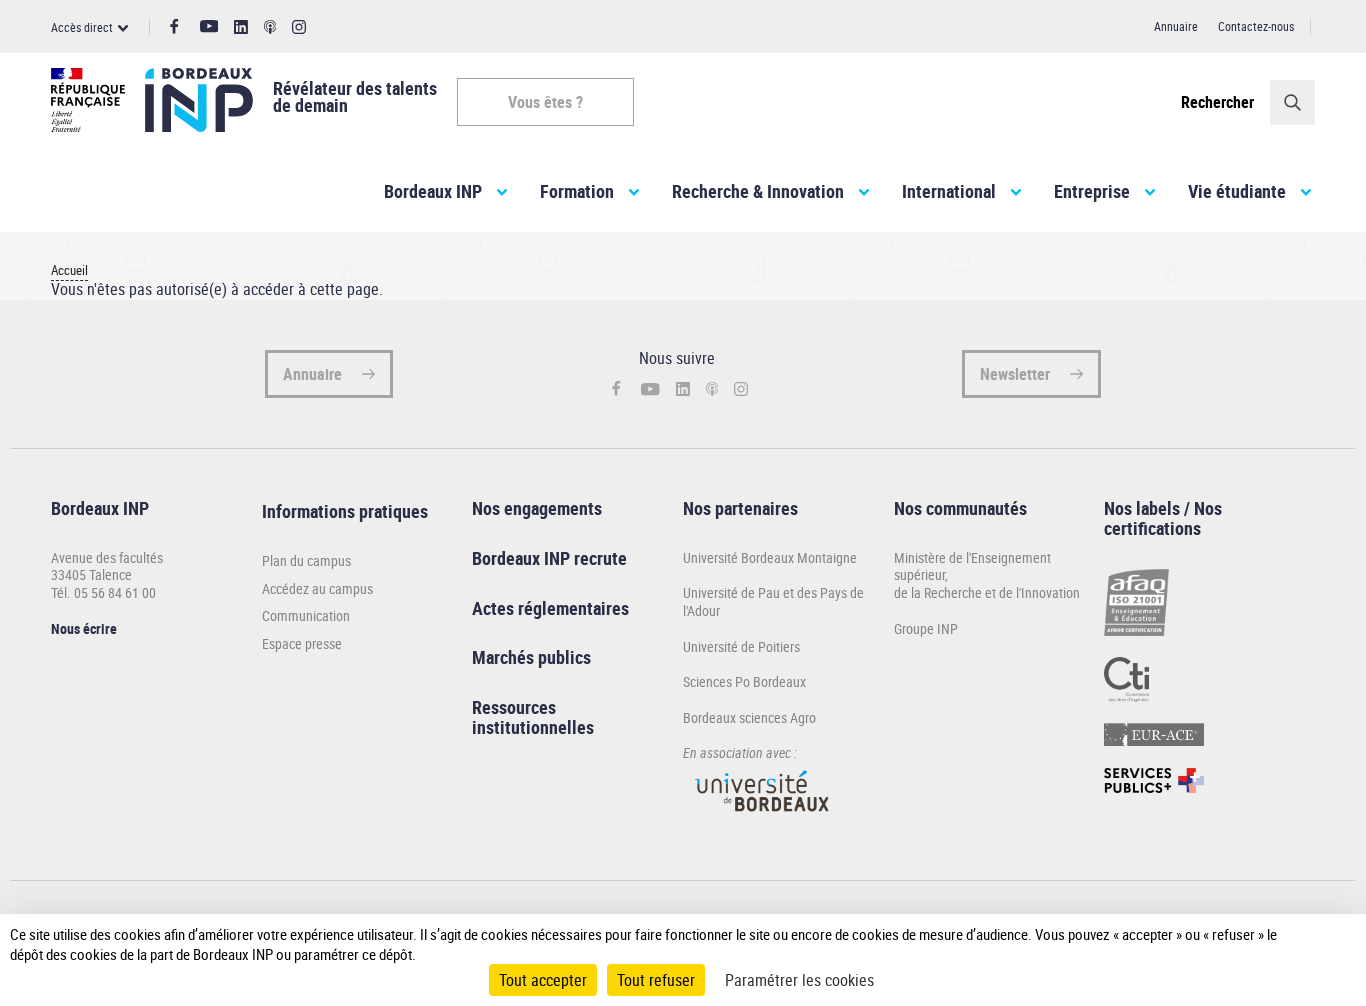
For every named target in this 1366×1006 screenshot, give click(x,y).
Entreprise (1092, 191)
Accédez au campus (317, 589)
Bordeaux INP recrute (549, 558)
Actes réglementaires (550, 608)
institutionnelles (533, 727)
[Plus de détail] (1315, 944)
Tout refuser (656, 980)
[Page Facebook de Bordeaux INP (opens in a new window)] (174, 27)
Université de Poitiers (741, 646)
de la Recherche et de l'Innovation (987, 592)
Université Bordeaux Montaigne (770, 557)
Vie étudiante (1237, 191)
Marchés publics (531, 657)
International (949, 191)
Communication (306, 616)
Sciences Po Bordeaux (744, 681)
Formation (577, 191)
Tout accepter (543, 980)
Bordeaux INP (433, 191)
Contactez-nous (1256, 26)
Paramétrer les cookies (799, 980)
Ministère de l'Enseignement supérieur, (972, 566)
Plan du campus (306, 561)
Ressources (514, 707)
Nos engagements (537, 508)
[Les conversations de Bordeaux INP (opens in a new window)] (270, 27)
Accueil (69, 270)
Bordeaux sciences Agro (749, 717)
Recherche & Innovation (758, 191)
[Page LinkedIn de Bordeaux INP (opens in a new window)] (241, 27)
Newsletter (1015, 374)
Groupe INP (926, 628)
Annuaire (1176, 26)
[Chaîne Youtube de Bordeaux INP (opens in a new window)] (209, 26)
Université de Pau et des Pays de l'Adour (773, 601)
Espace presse (302, 644)
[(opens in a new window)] (763, 820)
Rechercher (1217, 102)
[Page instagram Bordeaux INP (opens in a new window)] (299, 27)
